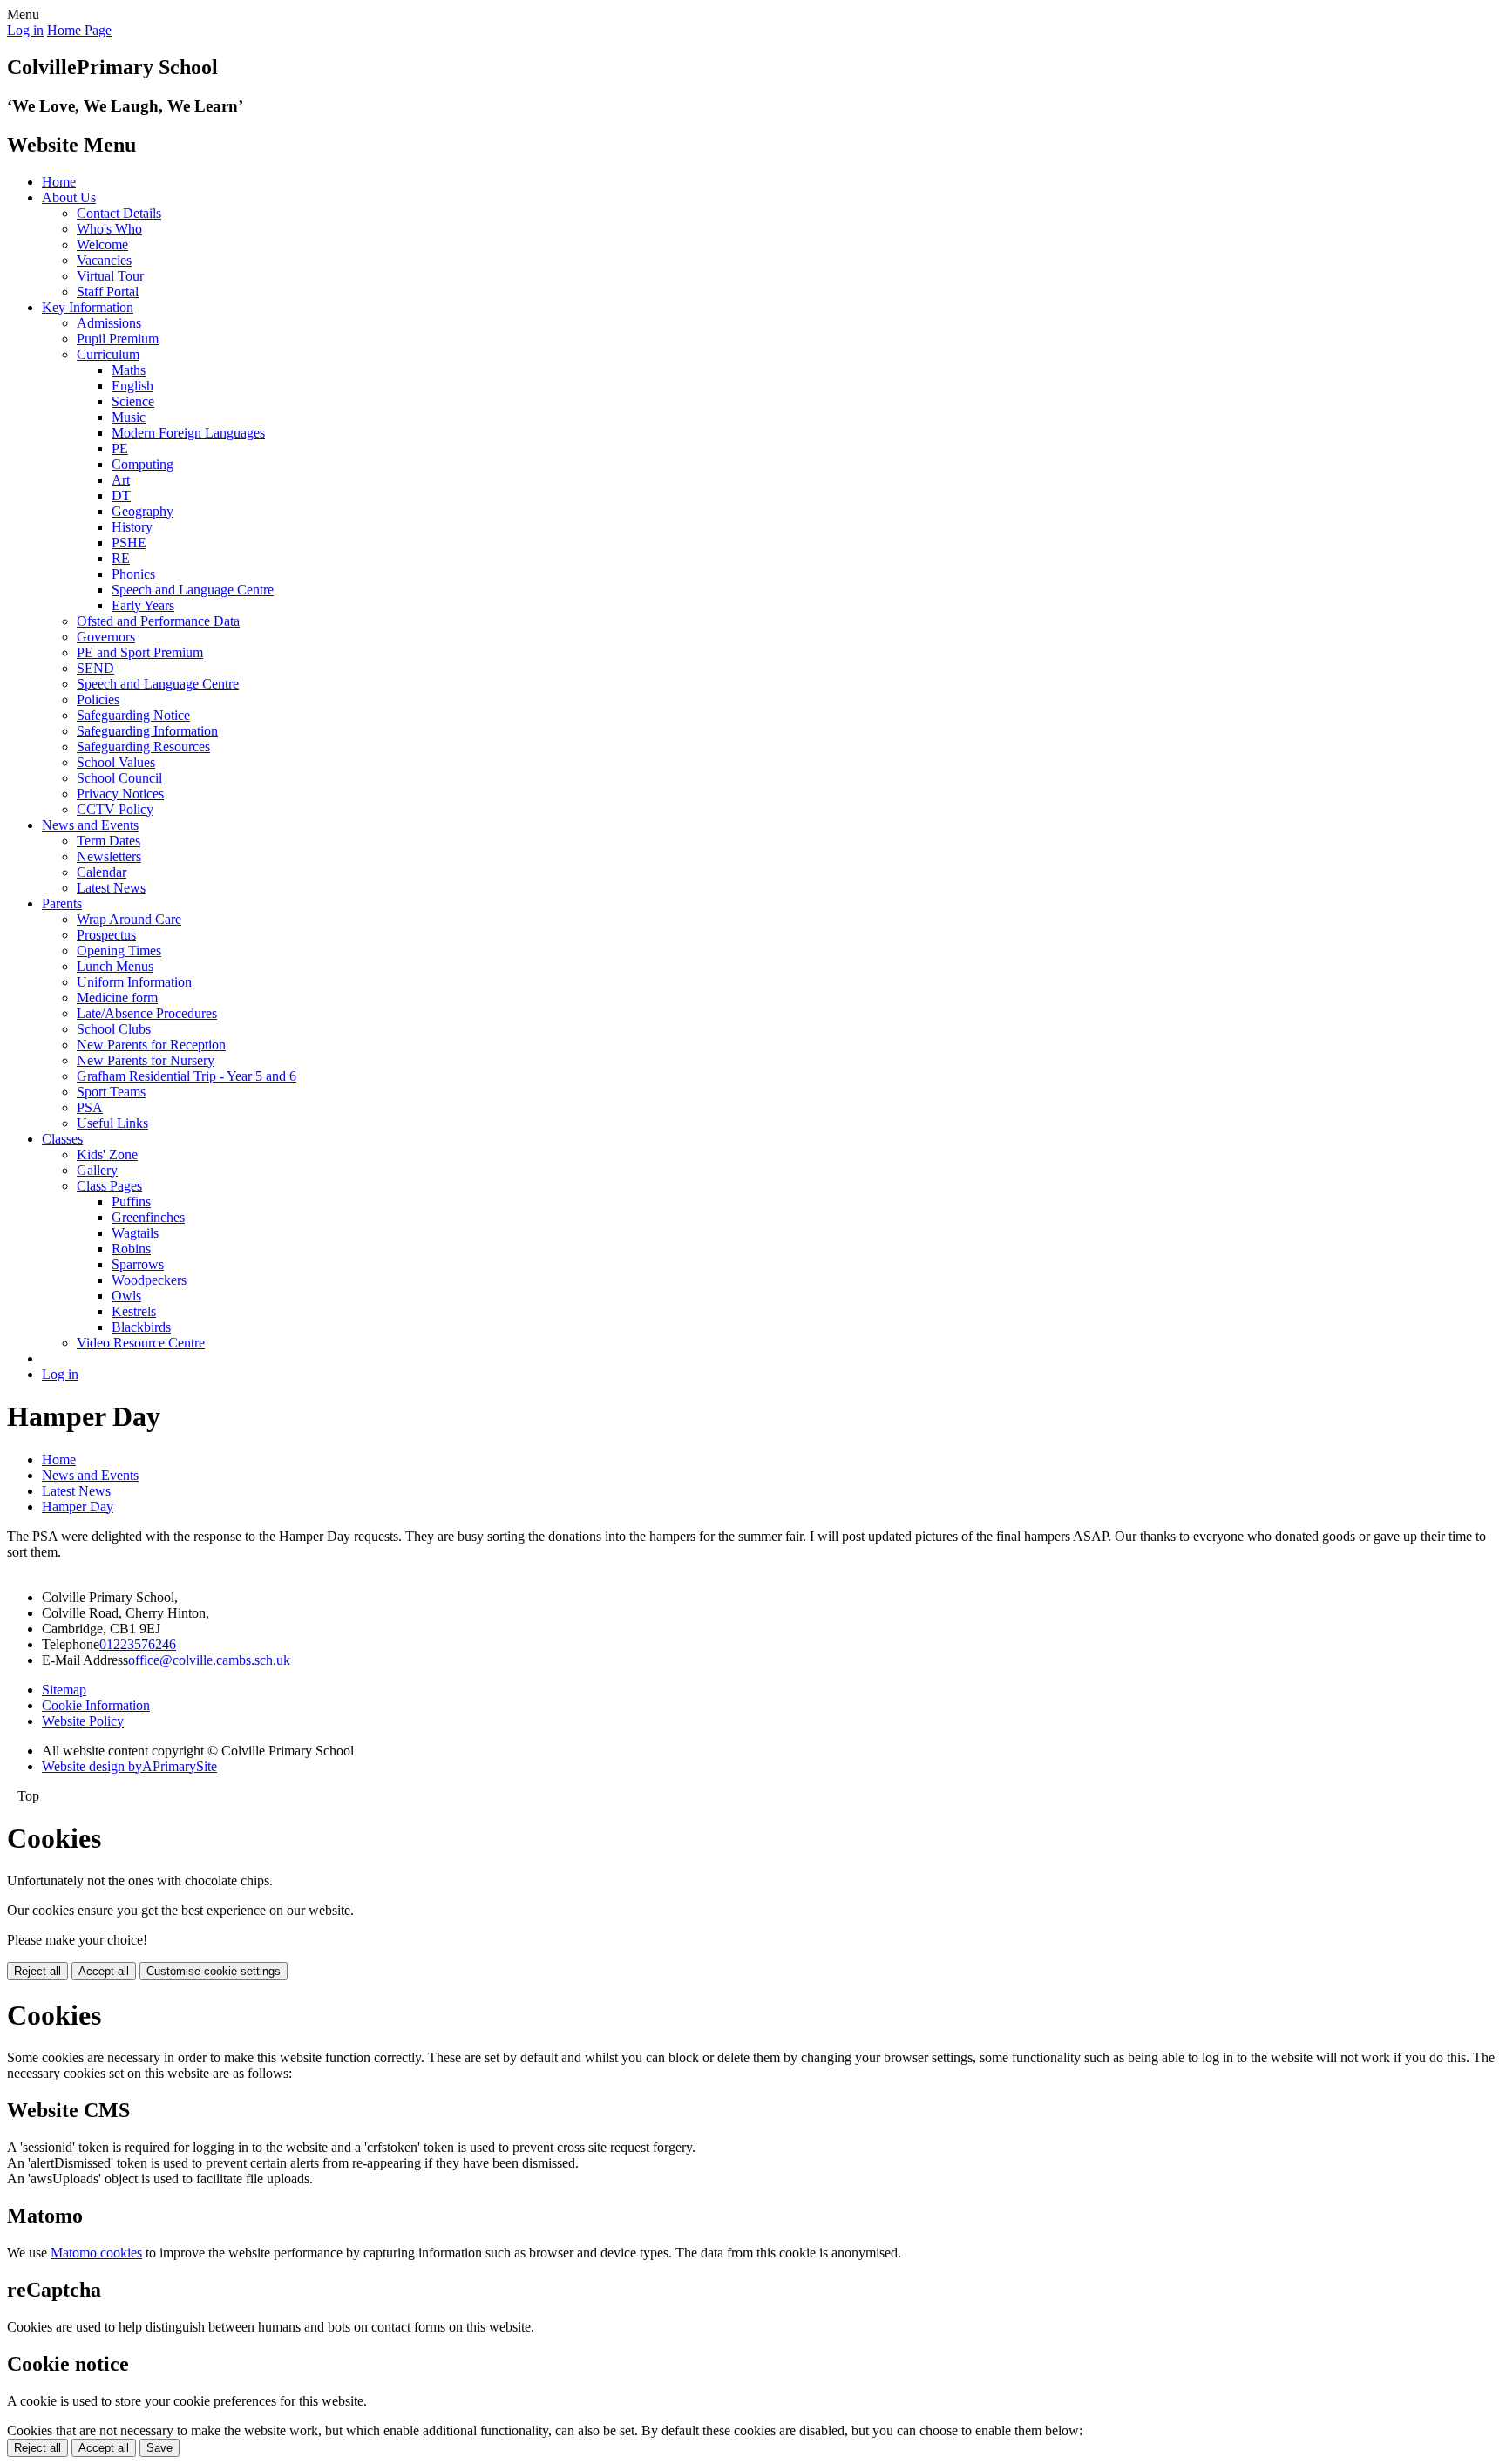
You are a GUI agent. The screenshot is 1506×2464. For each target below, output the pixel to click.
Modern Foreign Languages (188, 433)
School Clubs (114, 1029)
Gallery (97, 1170)
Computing (142, 464)
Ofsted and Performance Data (158, 621)
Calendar (102, 872)
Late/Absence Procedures (147, 1013)
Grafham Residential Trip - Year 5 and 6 (187, 1076)
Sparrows (138, 1264)
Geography (142, 511)
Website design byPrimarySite (129, 1766)
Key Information (88, 307)
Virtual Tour (110, 276)
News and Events (90, 825)
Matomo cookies (96, 2253)
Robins (131, 1249)
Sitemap (64, 1690)
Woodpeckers (149, 1280)
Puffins (131, 1201)
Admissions (109, 323)
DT (121, 496)
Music (129, 417)
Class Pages (109, 1186)
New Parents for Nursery (146, 1060)
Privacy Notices (120, 794)
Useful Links (112, 1123)
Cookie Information (96, 1705)
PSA (90, 1107)
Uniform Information (134, 982)
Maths (129, 370)
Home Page (79, 30)
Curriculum (108, 354)
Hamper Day (78, 1507)
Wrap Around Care (129, 919)
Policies (98, 699)
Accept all (104, 1971)
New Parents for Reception (151, 1045)
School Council (119, 778)
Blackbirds (141, 1327)
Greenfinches (148, 1217)
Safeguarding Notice (133, 715)
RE (121, 558)
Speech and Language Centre (193, 590)
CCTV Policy (115, 809)
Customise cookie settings (214, 1971)
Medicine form (117, 998)
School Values (116, 762)
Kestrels (134, 1311)
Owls (126, 1296)
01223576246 (138, 1644)
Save (159, 2448)
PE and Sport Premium (140, 652)
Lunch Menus (115, 966)
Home (59, 182)
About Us (69, 197)
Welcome (102, 244)
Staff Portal (108, 292)
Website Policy (83, 1721)
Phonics (133, 574)
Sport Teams (111, 1092)
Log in (25, 30)
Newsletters (109, 856)
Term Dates (109, 841)
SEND (95, 668)
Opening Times (119, 950)
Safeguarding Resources (143, 747)
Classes (62, 1139)
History (132, 527)
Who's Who (109, 229)
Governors (106, 637)
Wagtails (135, 1233)
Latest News (111, 888)
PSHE (129, 543)
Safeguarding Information (147, 731)
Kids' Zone (107, 1154)
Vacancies (104, 260)
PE (120, 448)
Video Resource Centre (141, 1343)
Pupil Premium (118, 339)
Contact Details (119, 213)
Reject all (37, 1971)
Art (121, 480)
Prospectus (106, 935)
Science (133, 401)
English (132, 386)
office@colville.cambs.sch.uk (209, 1660)
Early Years (143, 605)
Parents (62, 903)
